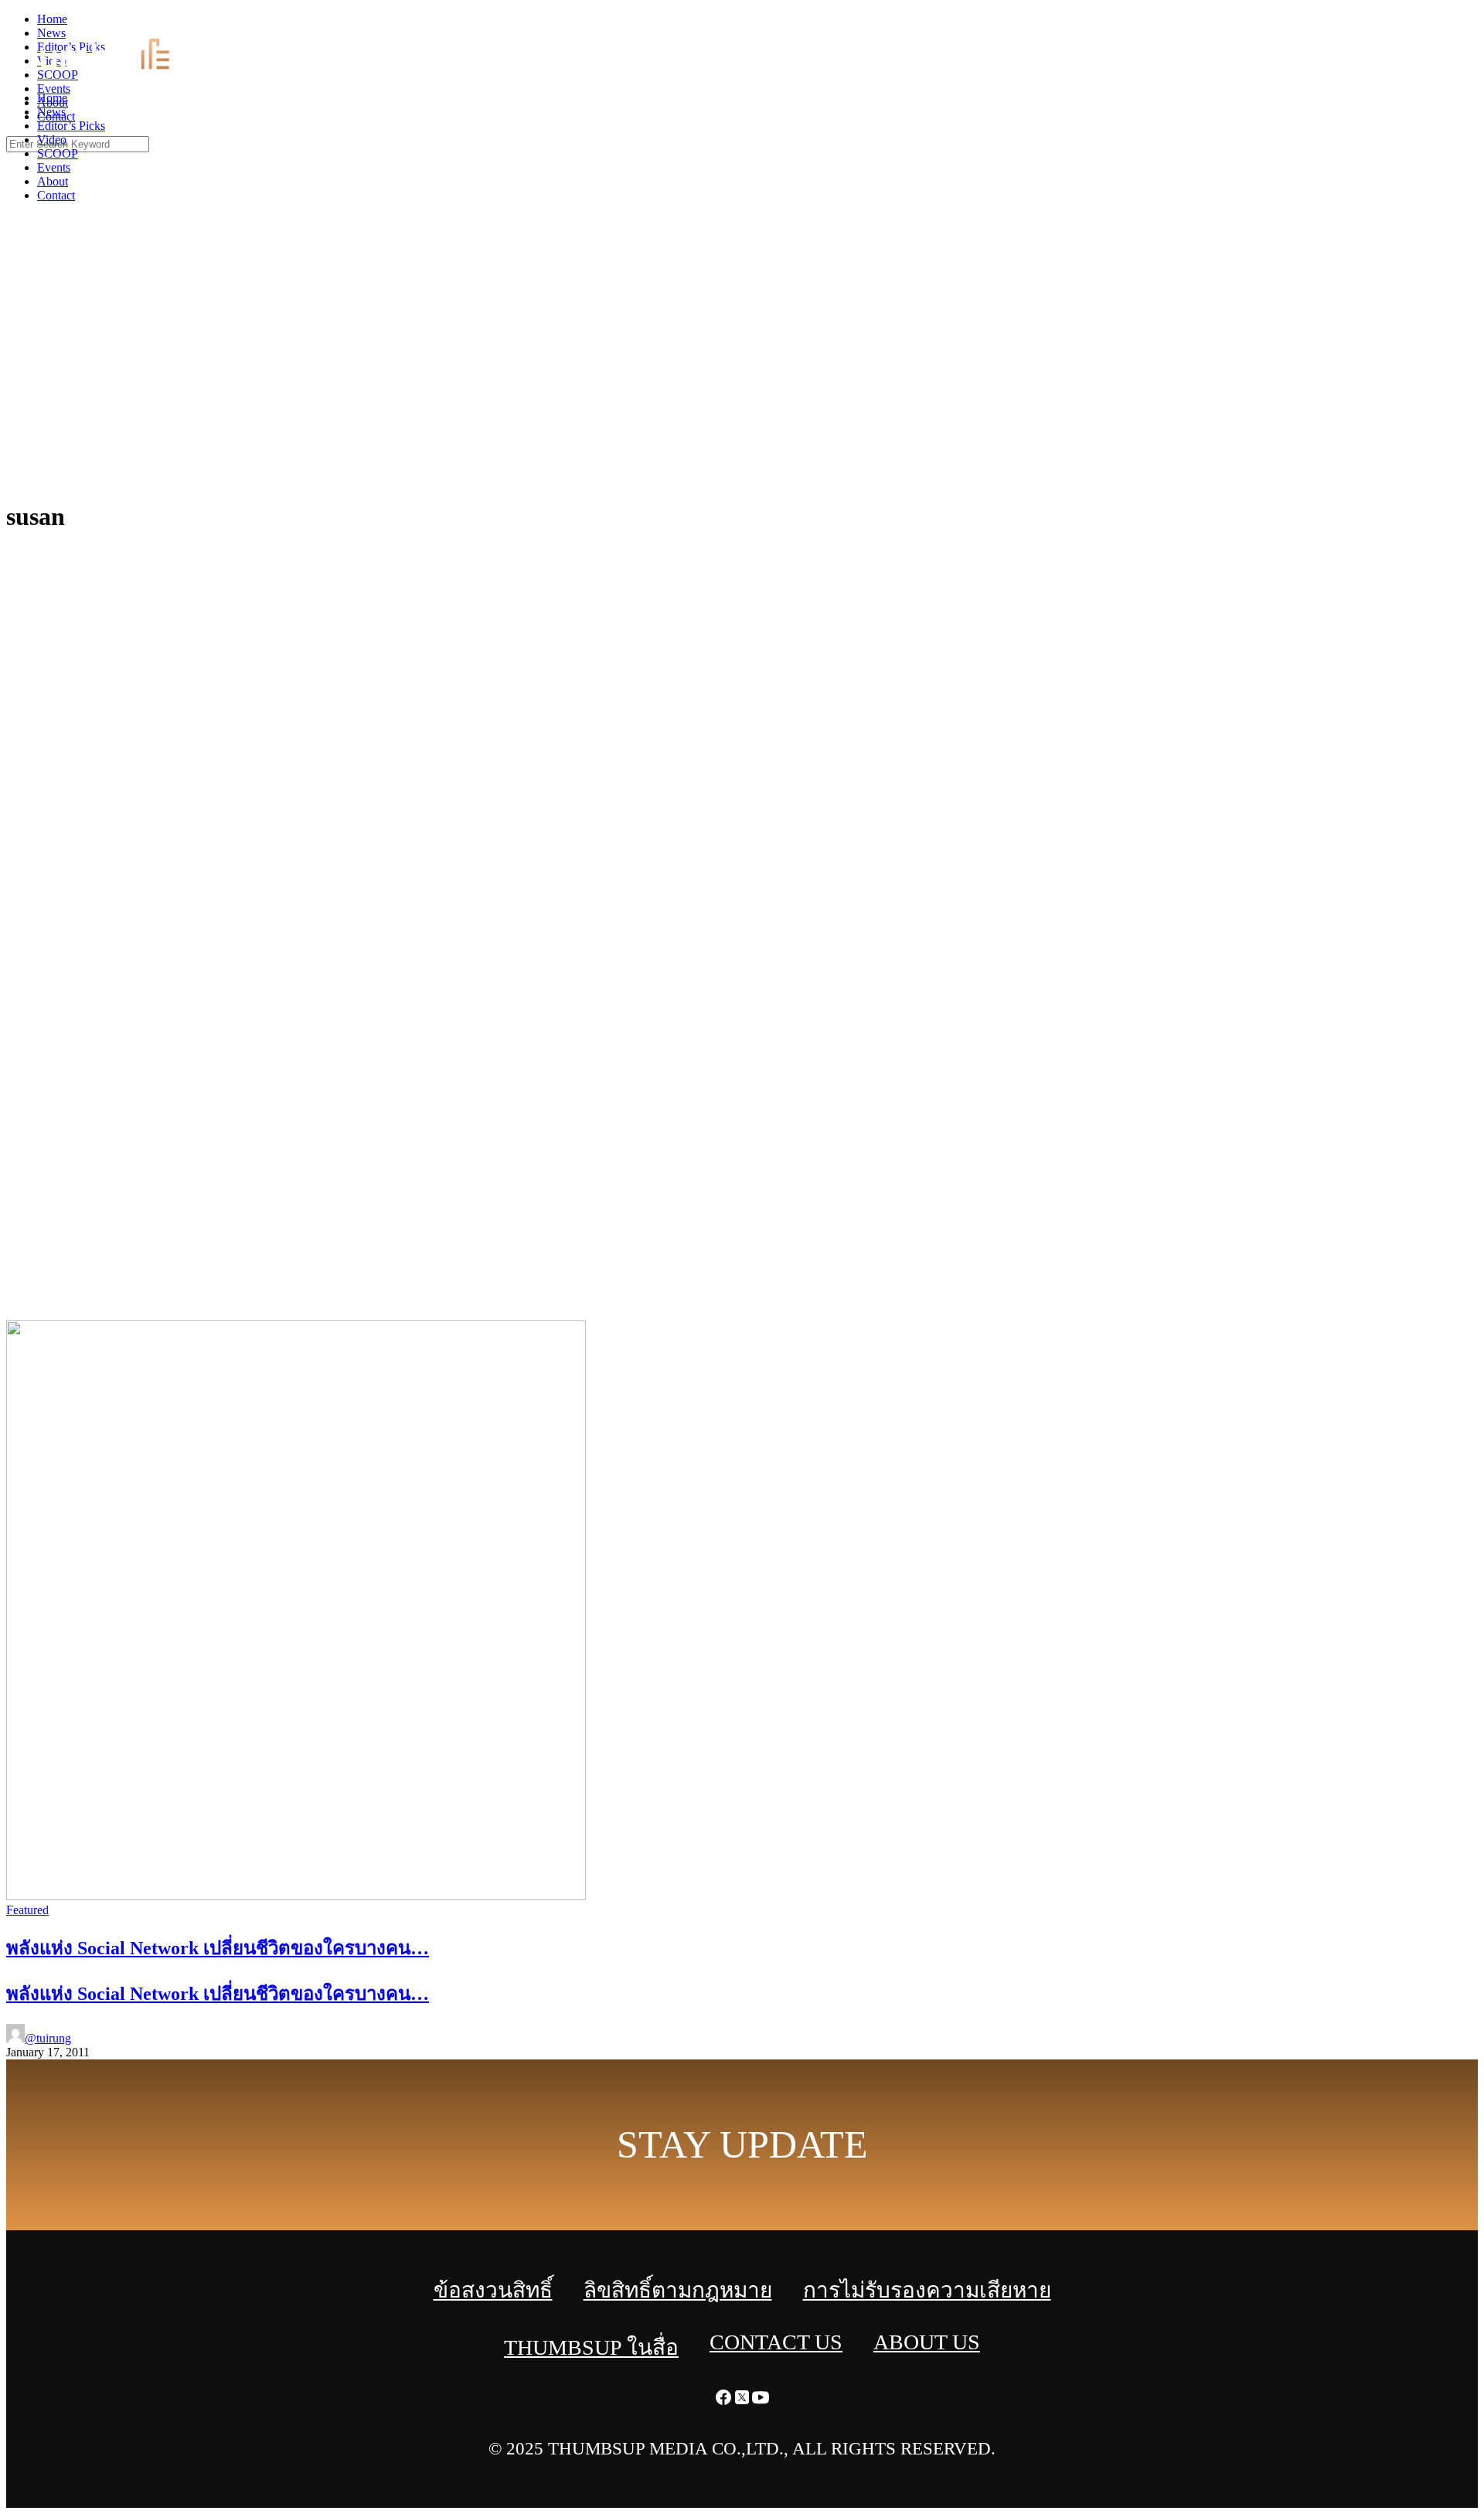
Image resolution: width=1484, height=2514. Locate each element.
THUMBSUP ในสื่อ (591, 2347)
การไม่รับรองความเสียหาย (927, 2290)
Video (52, 140)
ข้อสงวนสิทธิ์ (493, 2290)
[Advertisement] (742, 371)
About (53, 181)
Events (54, 167)
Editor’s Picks (71, 126)
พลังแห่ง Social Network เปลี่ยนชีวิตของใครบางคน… (218, 1994)
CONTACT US (776, 2342)
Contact (56, 195)
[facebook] (1438, 24)
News (51, 112)
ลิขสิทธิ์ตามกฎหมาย (678, 2290)
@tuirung (48, 2038)
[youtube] (1475, 24)
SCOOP (58, 153)
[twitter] (1456, 24)
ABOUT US (927, 2342)
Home (52, 98)
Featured (27, 1910)
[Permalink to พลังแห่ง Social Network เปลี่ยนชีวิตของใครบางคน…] (296, 1896)
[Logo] (113, 72)
